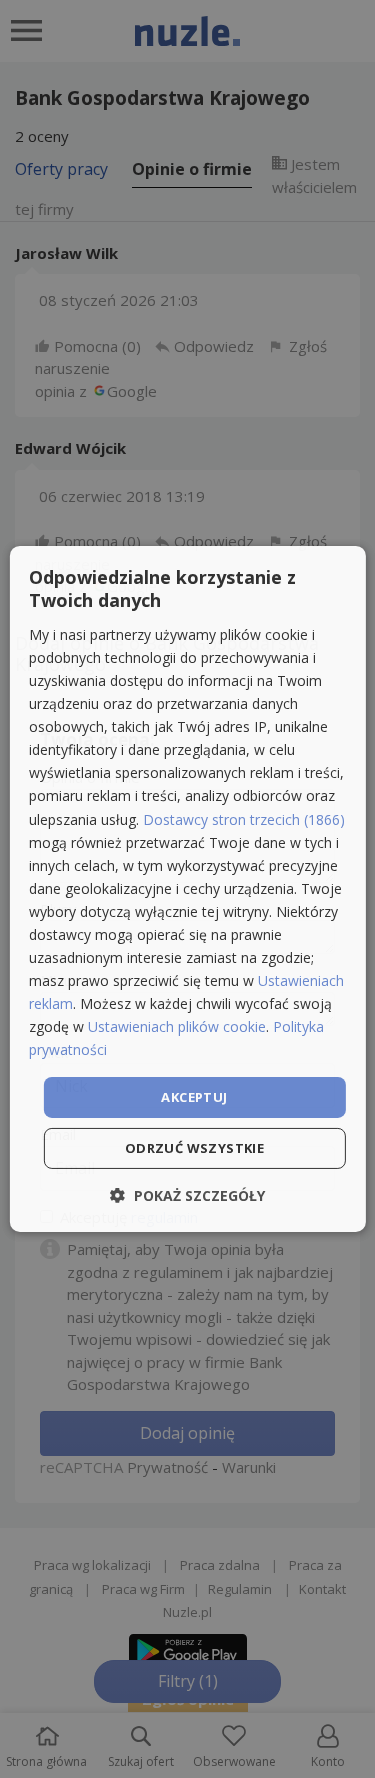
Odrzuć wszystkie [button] (194, 1148)
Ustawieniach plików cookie (177, 1026)
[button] (187, 1195)
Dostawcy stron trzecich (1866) (244, 818)
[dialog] (187, 889)
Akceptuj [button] (194, 1096)
